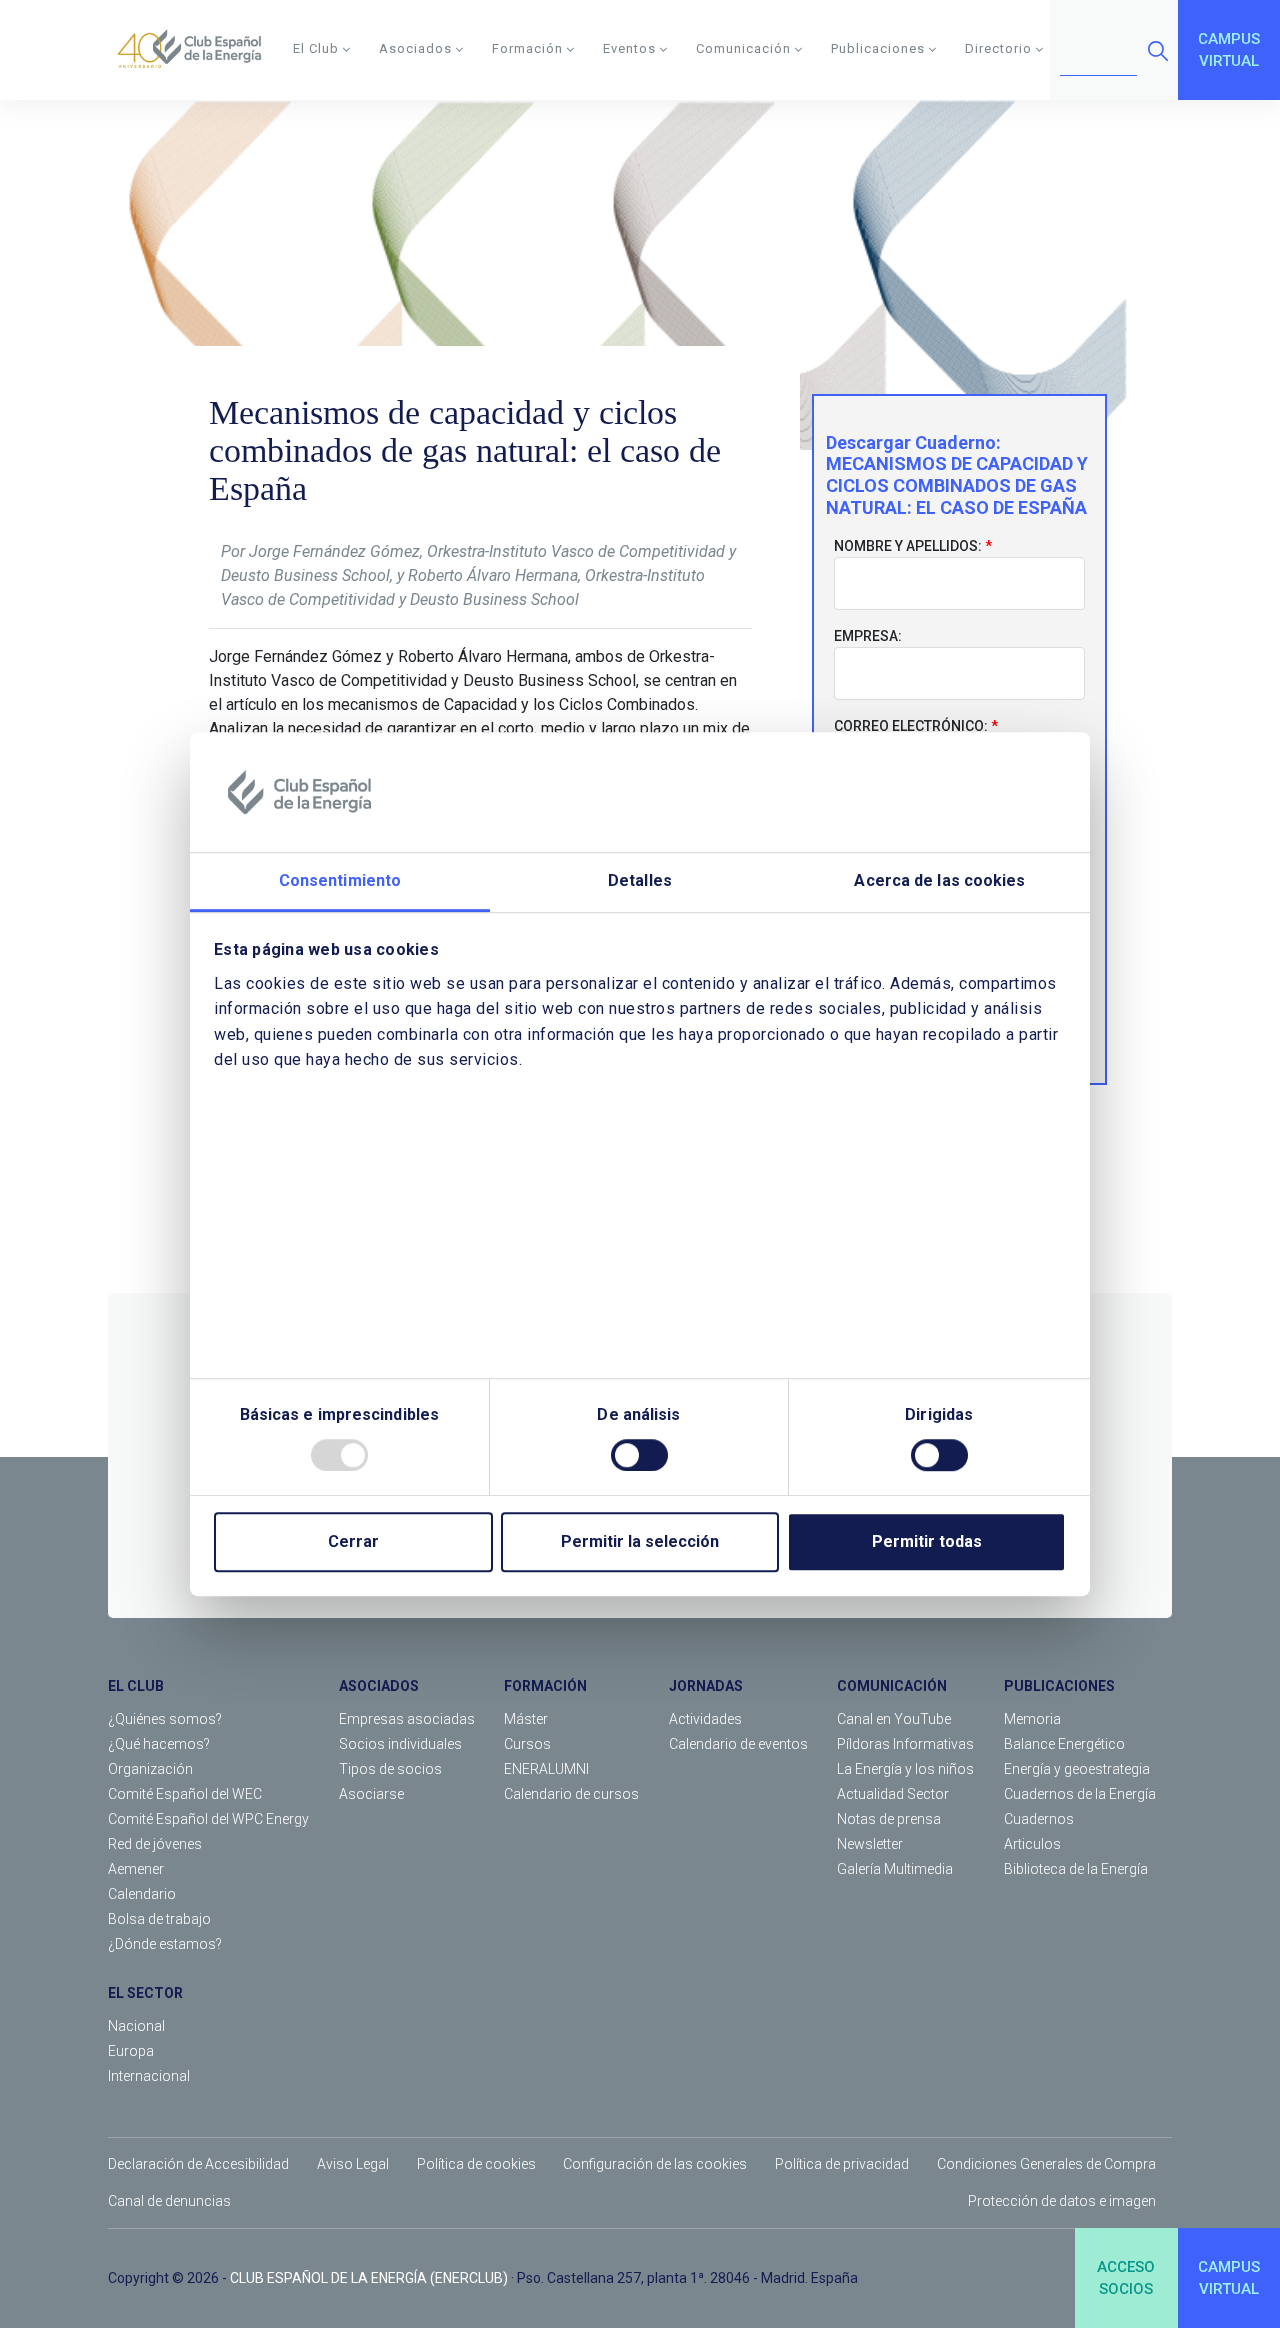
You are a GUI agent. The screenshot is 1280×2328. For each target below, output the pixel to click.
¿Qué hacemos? (159, 1744)
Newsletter (870, 1844)
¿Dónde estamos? (165, 1944)
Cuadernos (1039, 1819)
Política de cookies (476, 2164)
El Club (316, 48)
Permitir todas (927, 1541)
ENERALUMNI (546, 1769)
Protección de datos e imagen (1062, 2201)
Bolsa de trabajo (159, 1919)
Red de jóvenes (155, 1844)
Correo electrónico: (911, 726)
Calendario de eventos (738, 1744)
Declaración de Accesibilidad (198, 2164)
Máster (526, 1719)
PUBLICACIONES (1059, 1686)
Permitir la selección (640, 1541)
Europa (131, 2051)
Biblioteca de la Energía (1076, 1869)
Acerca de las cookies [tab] (939, 880)
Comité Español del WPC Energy (208, 1819)
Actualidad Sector (893, 1794)
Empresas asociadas (407, 1719)
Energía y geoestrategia (1077, 1769)
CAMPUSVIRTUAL (1229, 50)
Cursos (527, 1744)
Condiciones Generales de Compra (1046, 2164)
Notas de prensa (889, 1819)
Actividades (705, 1719)
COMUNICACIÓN (892, 1686)
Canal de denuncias (169, 2201)
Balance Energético (1064, 1744)
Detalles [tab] (640, 880)
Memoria (1032, 1719)
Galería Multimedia (895, 1869)
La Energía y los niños (905, 1769)
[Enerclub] (196, 50)
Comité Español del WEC (185, 1794)
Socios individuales (400, 1744)
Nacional (136, 2026)
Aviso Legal (353, 2164)
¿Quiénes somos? (165, 1719)
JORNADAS (706, 1686)
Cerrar (353, 1541)
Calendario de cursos (571, 1794)
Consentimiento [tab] (340, 880)
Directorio (998, 48)
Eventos (629, 48)
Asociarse (371, 1794)
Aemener (136, 1869)
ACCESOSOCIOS (1126, 2278)
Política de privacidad (842, 2164)
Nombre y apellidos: (908, 546)
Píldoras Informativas (905, 1744)
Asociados (415, 48)
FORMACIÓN (545, 1686)
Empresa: (868, 636)
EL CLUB (136, 1686)
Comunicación (743, 48)
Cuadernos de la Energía (1080, 1794)
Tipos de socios (390, 1769)
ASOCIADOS (379, 1686)
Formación (527, 48)
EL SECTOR (145, 1993)
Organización (150, 1769)
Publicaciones (878, 48)
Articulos (1032, 1844)
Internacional (149, 2076)
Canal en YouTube (894, 1719)
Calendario (142, 1894)
